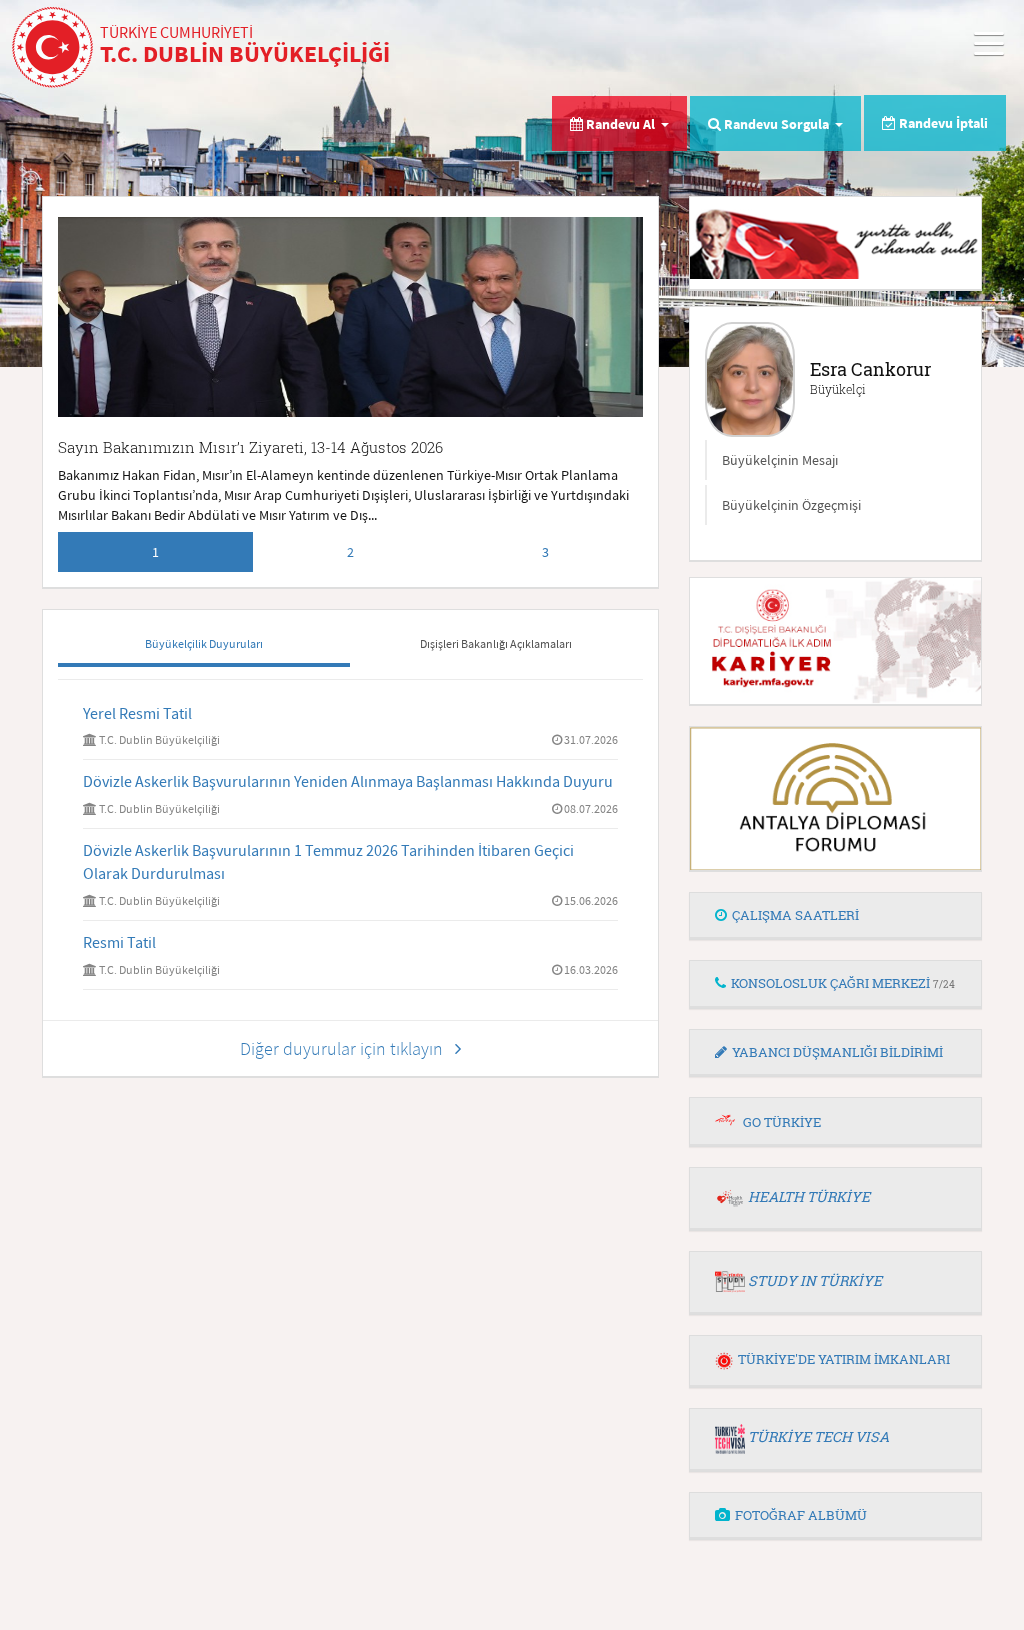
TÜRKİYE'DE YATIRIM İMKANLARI (844, 1359)
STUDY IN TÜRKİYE (815, 1280)
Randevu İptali (942, 123)
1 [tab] (155, 552)
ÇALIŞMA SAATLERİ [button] (795, 915)
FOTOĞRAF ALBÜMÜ (801, 1515)
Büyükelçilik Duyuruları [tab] (204, 643)
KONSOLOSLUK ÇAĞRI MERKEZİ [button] (843, 983)
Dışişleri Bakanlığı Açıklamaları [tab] (496, 643)
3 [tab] (545, 552)
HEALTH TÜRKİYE (809, 1196)
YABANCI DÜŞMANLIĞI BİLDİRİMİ (837, 1052)
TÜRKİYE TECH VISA (818, 1436)
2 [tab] (350, 552)
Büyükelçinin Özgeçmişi (791, 505)
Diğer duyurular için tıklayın (347, 1048)
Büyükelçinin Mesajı (780, 460)
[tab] (835, 916)
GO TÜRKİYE (782, 1122)
